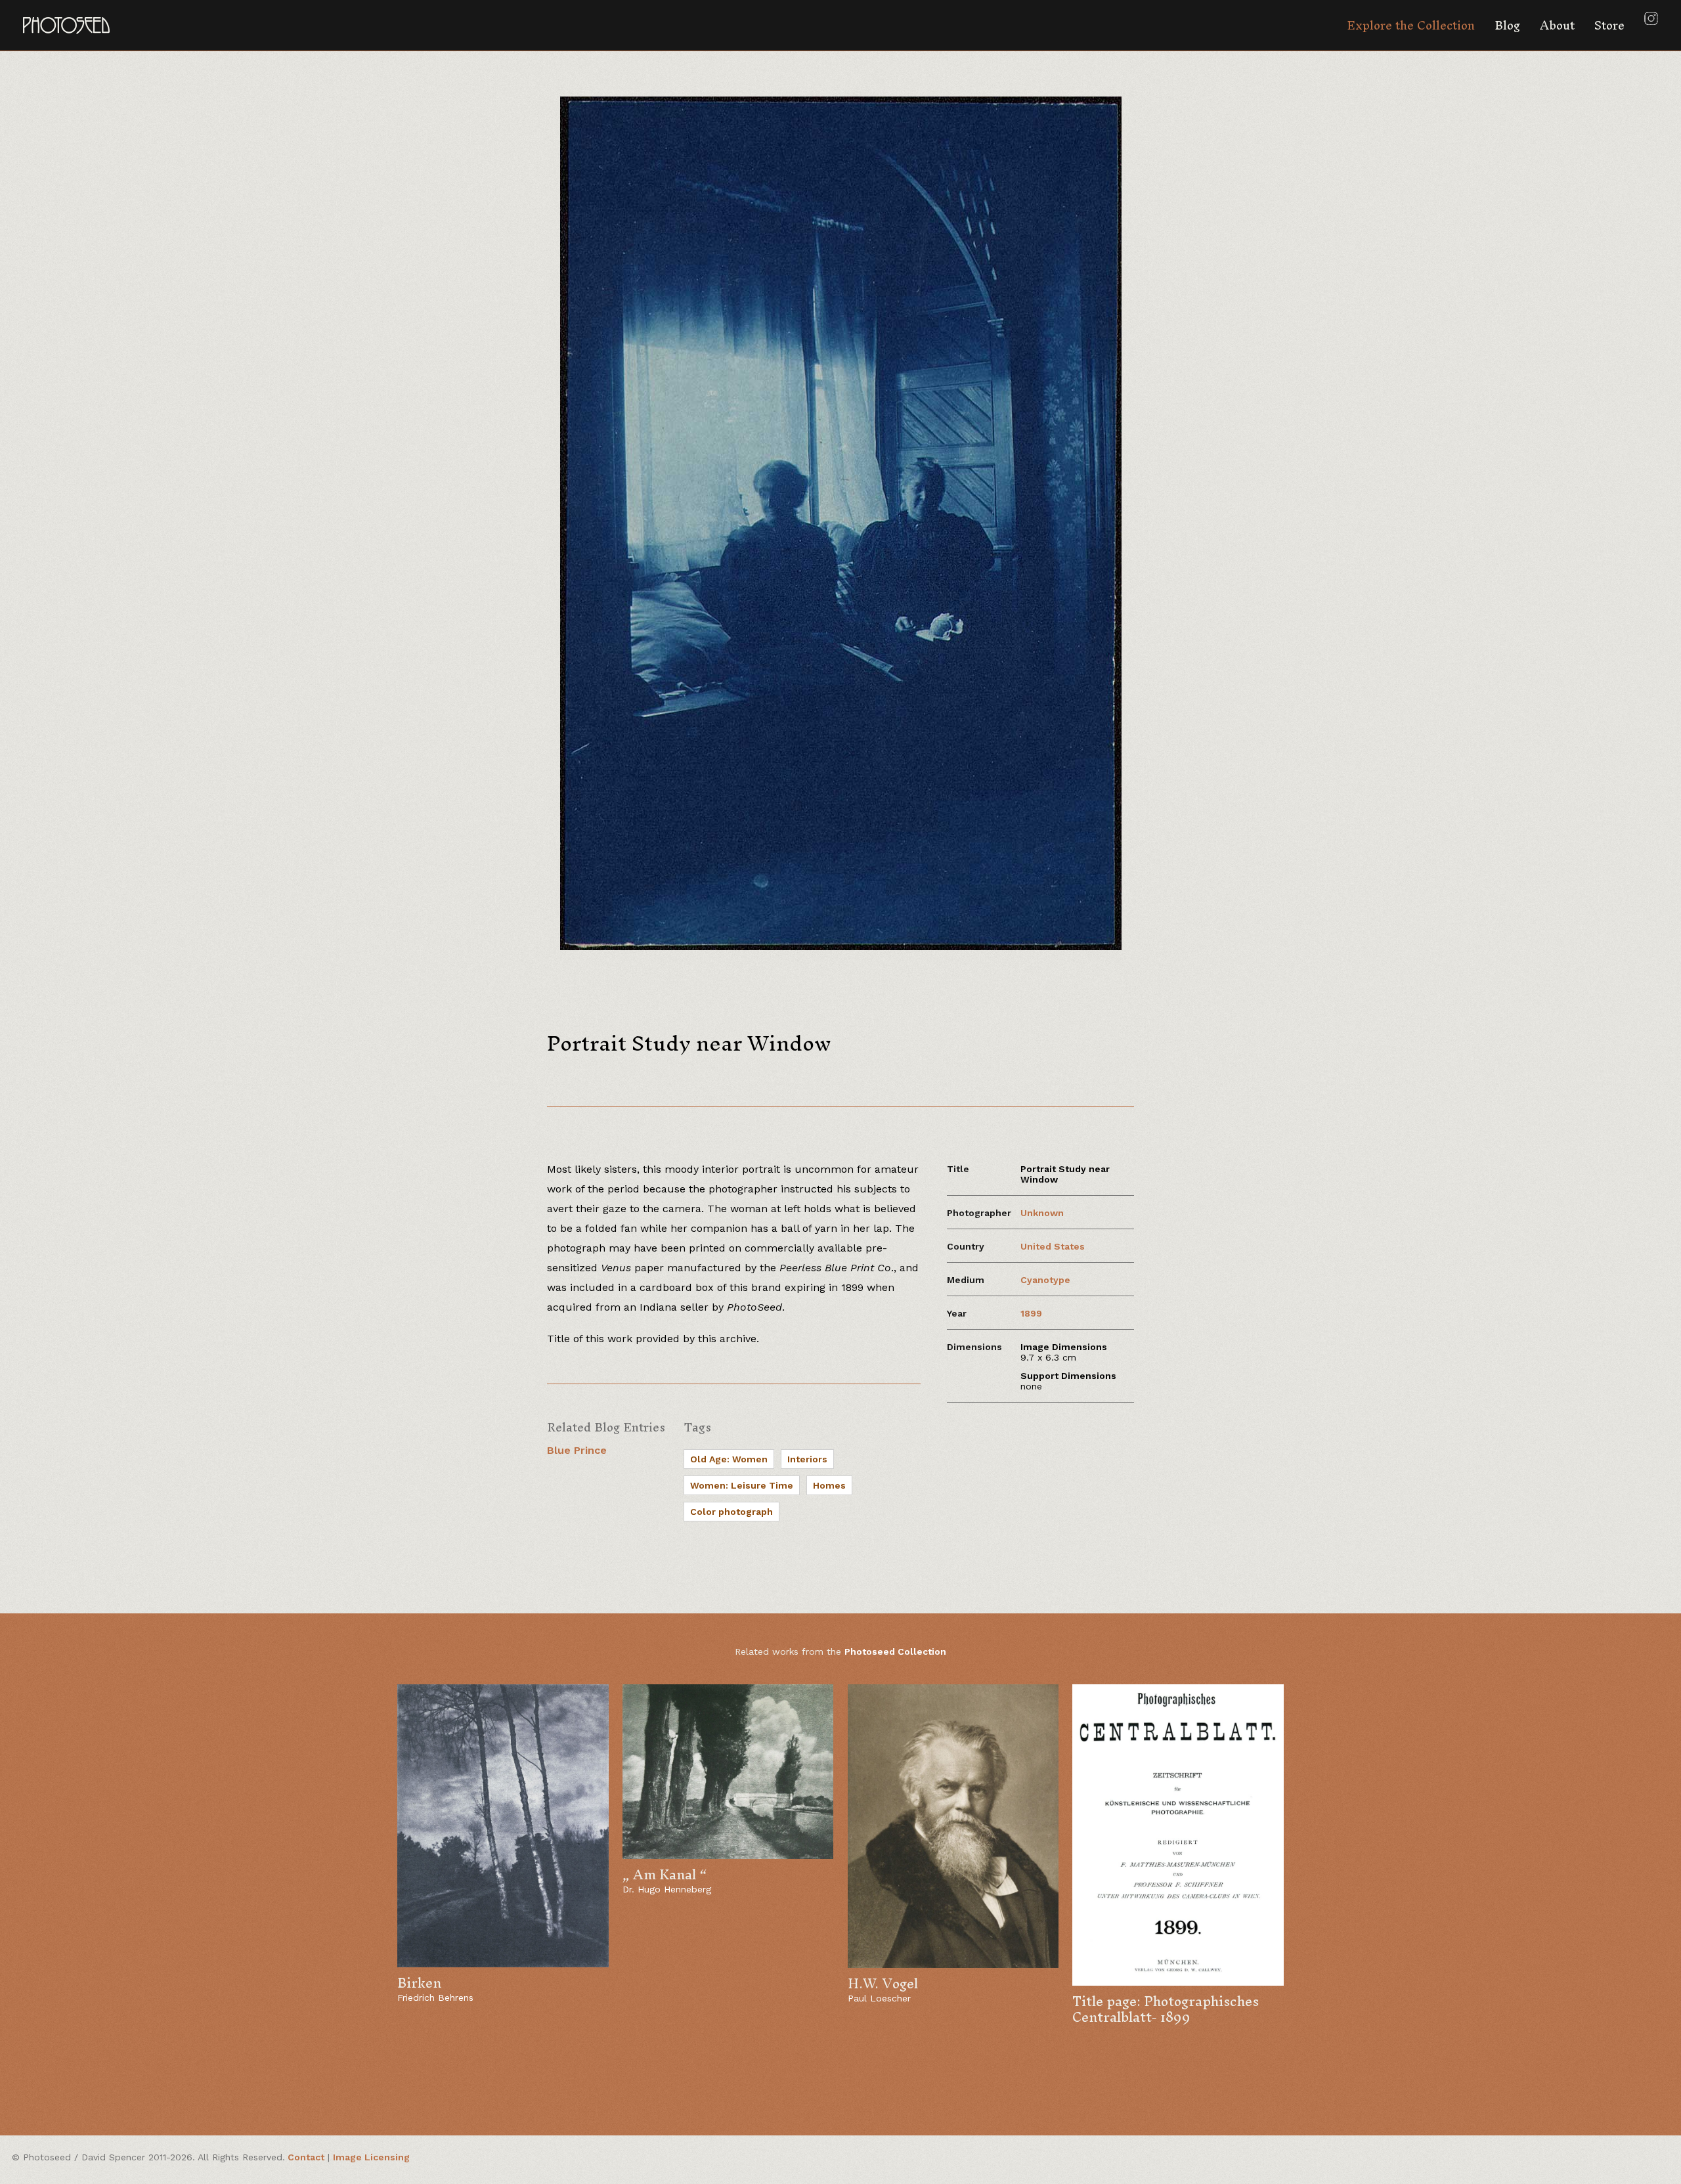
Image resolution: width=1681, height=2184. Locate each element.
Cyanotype (1045, 1280)
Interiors (807, 1459)
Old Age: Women (729, 1459)
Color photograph (731, 1512)
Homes (829, 1485)
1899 (1031, 1313)
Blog (1507, 25)
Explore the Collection (1411, 25)
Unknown (1042, 1213)
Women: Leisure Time (742, 1485)
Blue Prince (577, 1450)
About (1557, 25)
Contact (306, 2157)
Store (1609, 25)
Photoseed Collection (895, 1651)
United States (1053, 1246)
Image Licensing (371, 2157)
